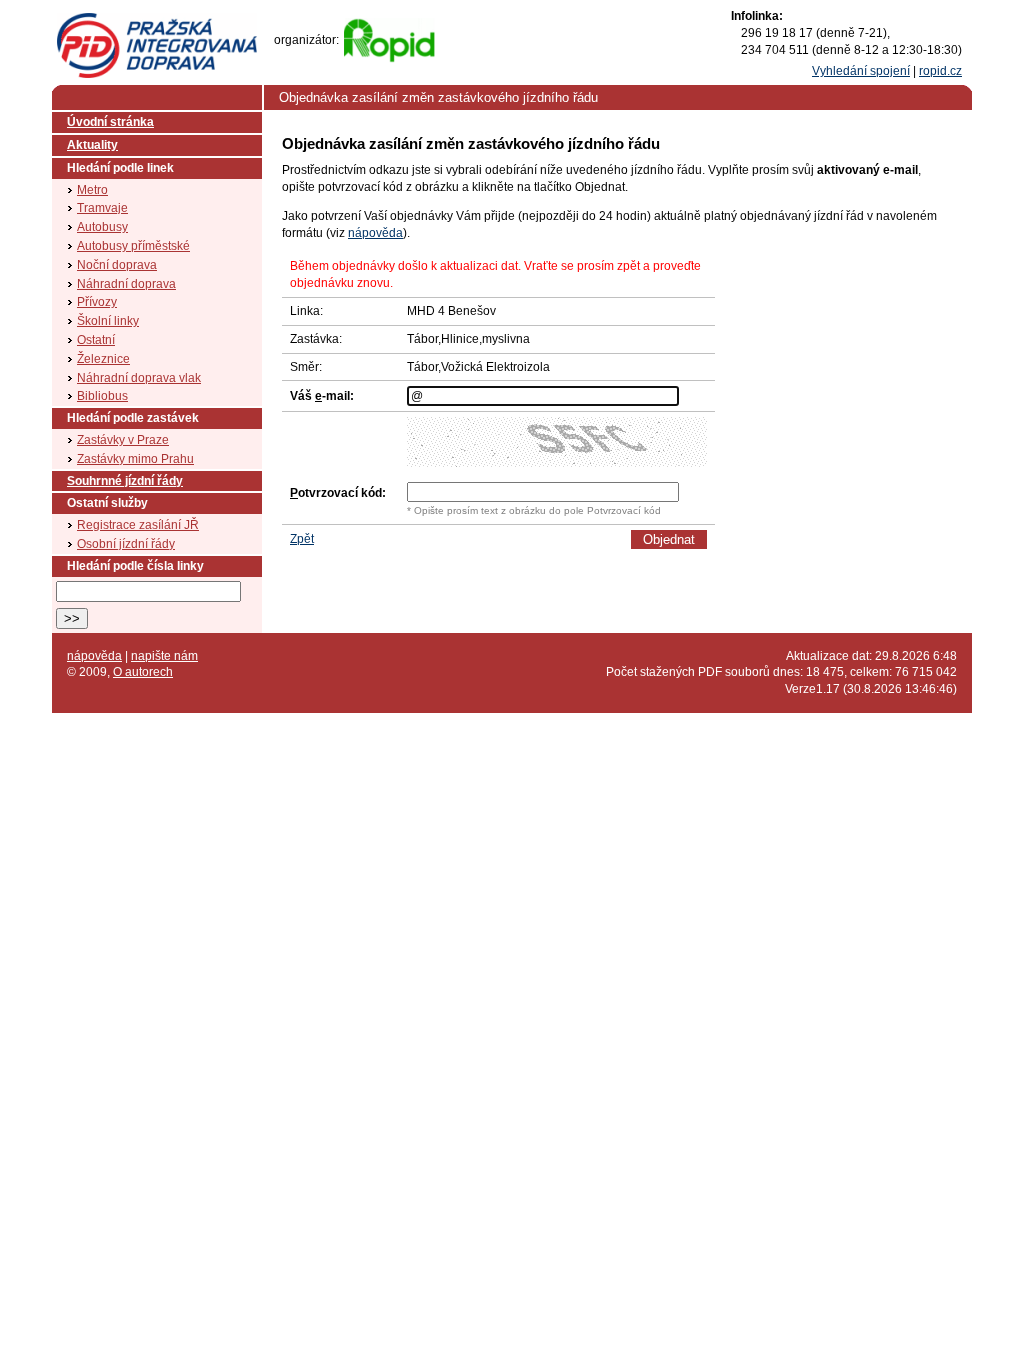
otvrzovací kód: (338, 493)
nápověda (375, 233)
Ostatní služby (107, 503)
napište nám (164, 656)
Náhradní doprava (126, 284)
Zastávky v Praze (123, 440)
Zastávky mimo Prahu (135, 459)
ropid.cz (940, 71)
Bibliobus (102, 396)
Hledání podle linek (120, 168)
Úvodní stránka (110, 122)
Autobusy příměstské (133, 246)
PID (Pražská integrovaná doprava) (156, 21)
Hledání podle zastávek (133, 418)
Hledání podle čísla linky (135, 566)
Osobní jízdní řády (126, 544)
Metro (92, 190)
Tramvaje (102, 208)
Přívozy (97, 302)
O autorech (143, 672)
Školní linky (108, 321)
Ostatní (96, 340)
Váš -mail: (322, 396)
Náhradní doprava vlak (139, 378)
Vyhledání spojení (861, 71)
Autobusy (102, 227)
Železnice (103, 359)
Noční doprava (117, 265)
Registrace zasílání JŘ (138, 525)
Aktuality (92, 145)
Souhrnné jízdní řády (125, 481)
